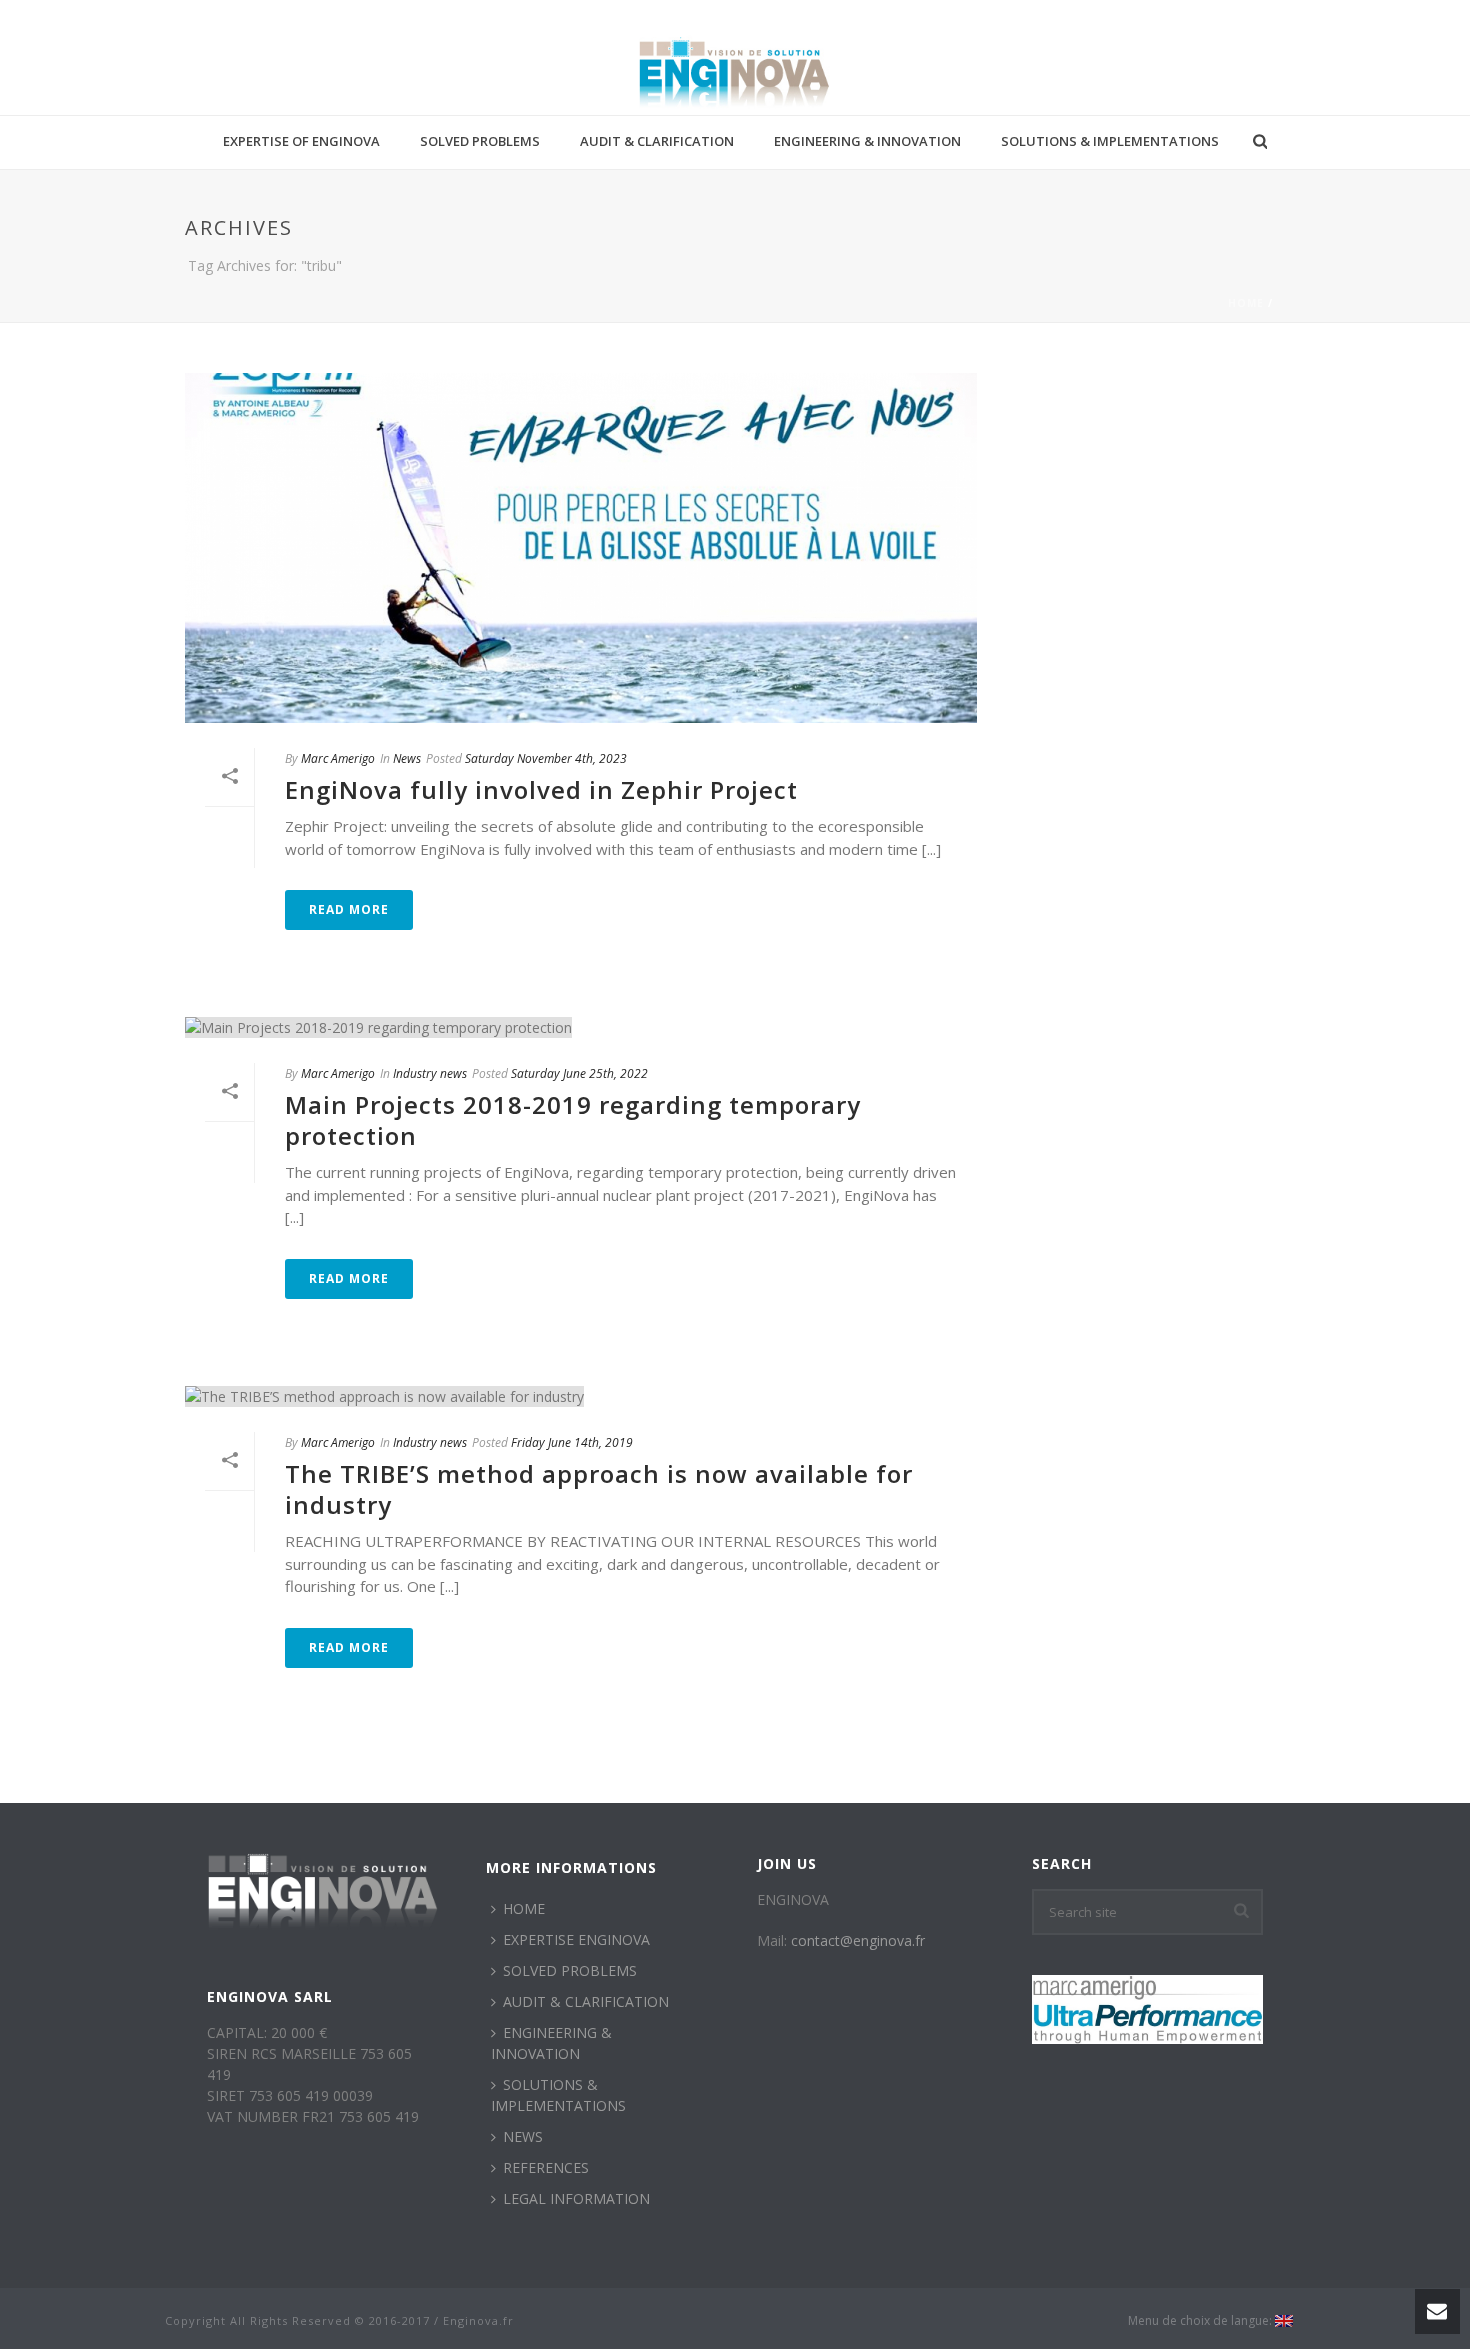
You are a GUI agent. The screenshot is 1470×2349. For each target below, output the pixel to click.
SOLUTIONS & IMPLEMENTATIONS (1110, 141)
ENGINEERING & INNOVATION (867, 141)
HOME (524, 1908)
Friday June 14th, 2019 (572, 1442)
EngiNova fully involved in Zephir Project (541, 789)
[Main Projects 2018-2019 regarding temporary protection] (581, 1026)
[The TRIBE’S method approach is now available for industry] (581, 1395)
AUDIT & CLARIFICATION (657, 141)
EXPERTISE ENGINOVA (576, 1939)
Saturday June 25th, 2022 (579, 1073)
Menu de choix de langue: (1201, 2321)
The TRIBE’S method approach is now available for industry (599, 1489)
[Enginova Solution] (735, 70)
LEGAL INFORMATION (576, 2198)
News (407, 758)
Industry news (430, 1073)
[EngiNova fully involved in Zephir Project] (581, 548)
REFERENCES (546, 2167)
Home (1246, 303)
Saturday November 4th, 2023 (546, 758)
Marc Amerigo (338, 758)
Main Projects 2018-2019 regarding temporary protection (573, 1120)
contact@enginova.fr (858, 1940)
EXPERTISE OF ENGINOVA (301, 141)
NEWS (523, 2136)
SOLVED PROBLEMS (480, 141)
